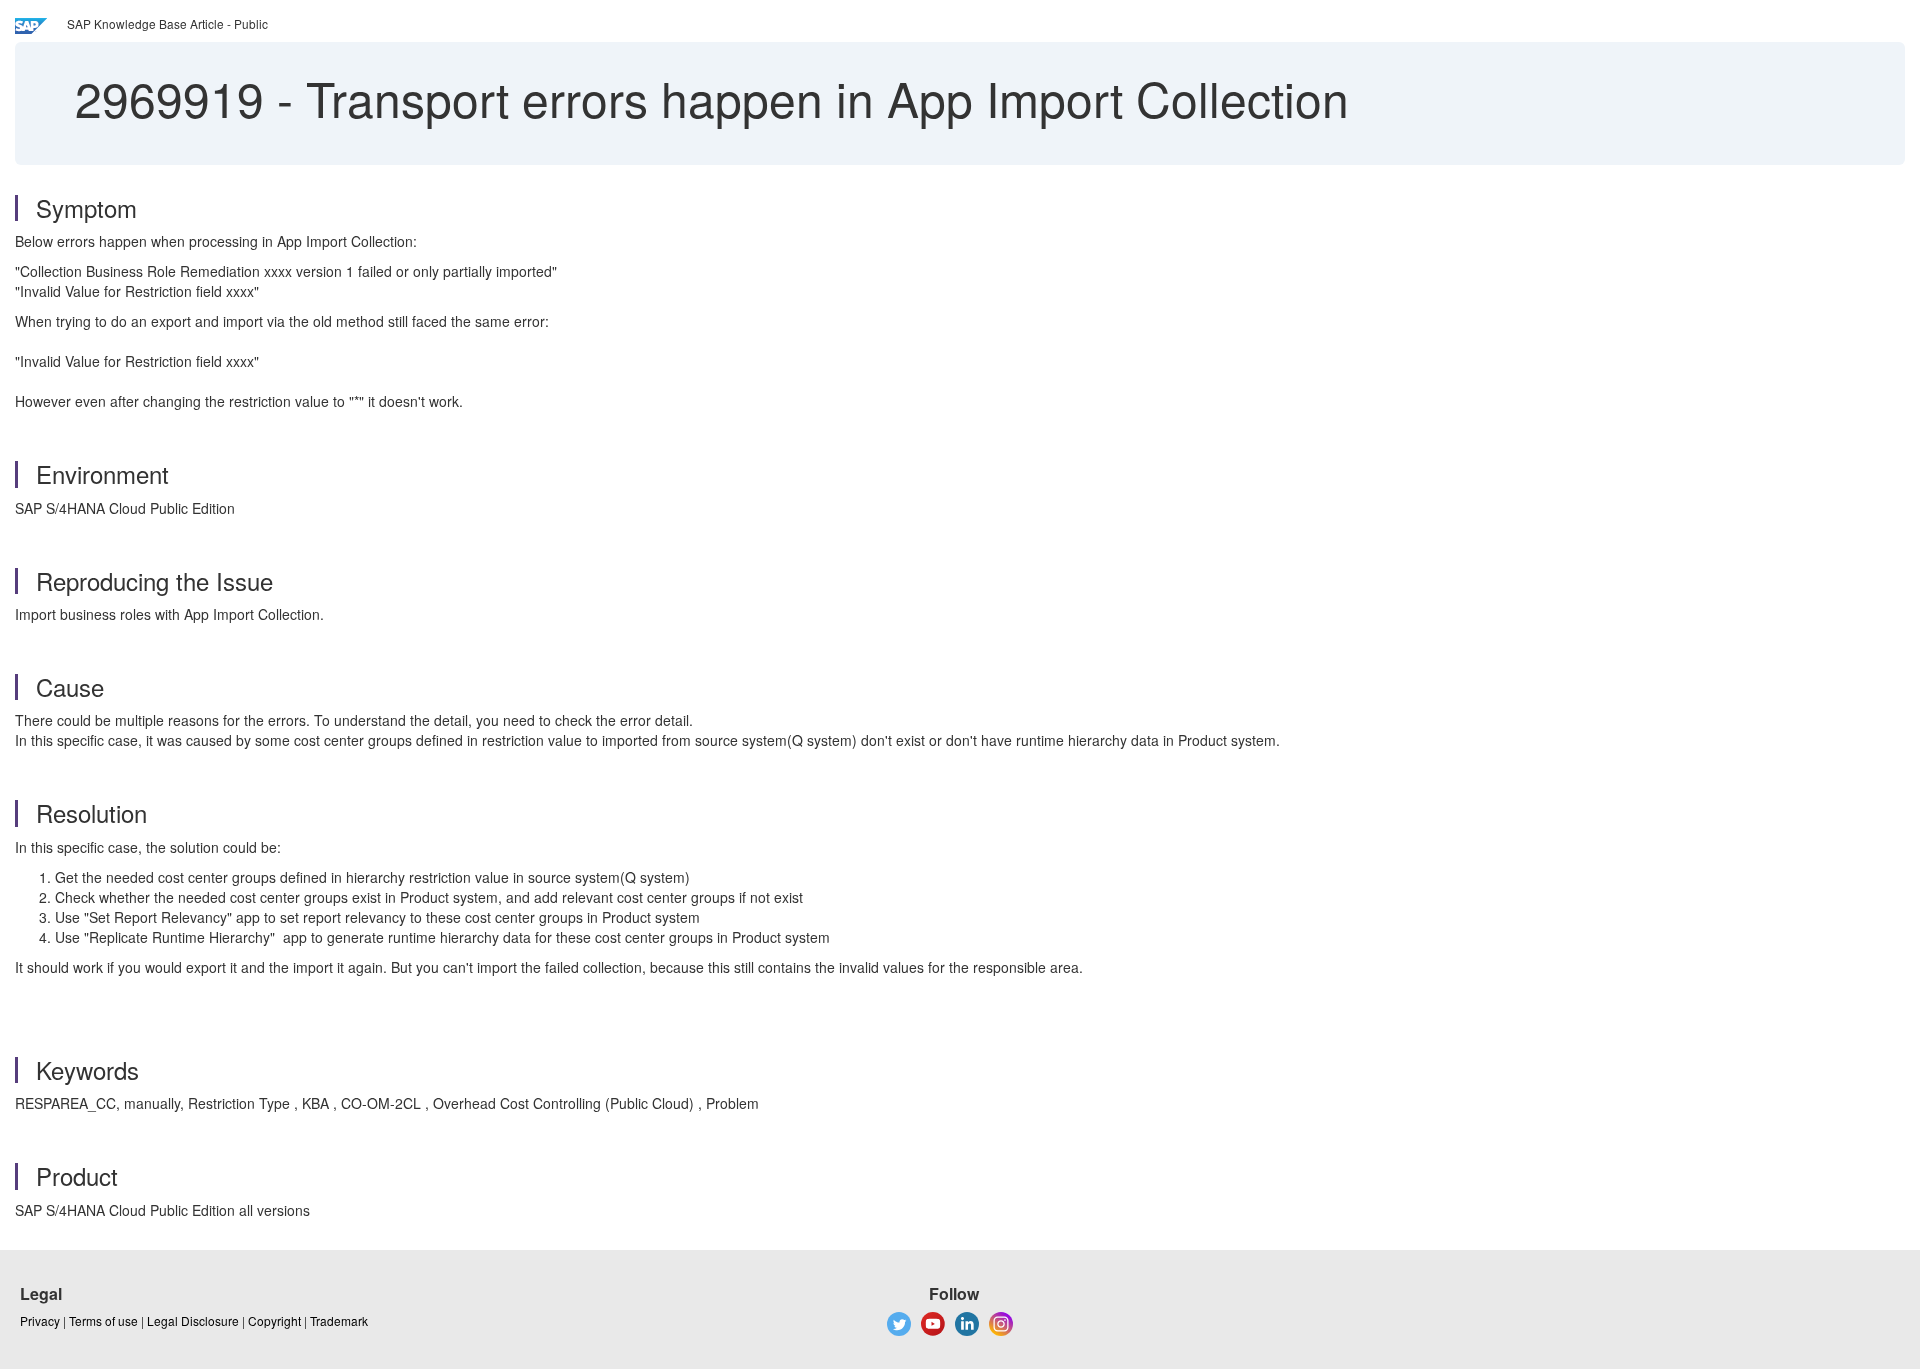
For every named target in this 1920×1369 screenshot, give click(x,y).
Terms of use (103, 1320)
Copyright (274, 1320)
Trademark (339, 1320)
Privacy (40, 1320)
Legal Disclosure (193, 1320)
